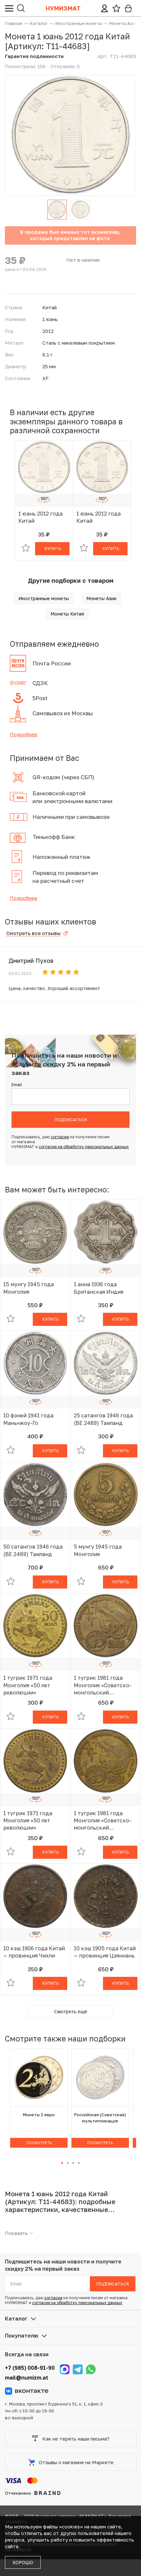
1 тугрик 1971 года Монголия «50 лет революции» (28, 1685)
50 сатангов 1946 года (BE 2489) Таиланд (33, 1550)
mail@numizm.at (27, 2378)
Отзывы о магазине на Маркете (76, 2462)
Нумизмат (63, 8)
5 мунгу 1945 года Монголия (98, 1550)
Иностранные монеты (44, 598)
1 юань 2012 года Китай (40, 517)
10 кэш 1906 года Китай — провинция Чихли (34, 1952)
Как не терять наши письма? (76, 2439)
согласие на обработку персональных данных (84, 1147)
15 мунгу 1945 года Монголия (29, 1288)
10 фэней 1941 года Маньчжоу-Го (28, 1419)
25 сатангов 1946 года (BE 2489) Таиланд (103, 1419)
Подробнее (24, 734)
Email (17, 1085)
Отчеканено (18, 2493)
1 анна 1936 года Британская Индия (99, 1288)
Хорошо (23, 2562)
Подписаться (71, 1120)
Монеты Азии (101, 598)
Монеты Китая (67, 614)
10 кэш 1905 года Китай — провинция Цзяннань (105, 1952)
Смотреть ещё (71, 2011)
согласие (60, 1137)
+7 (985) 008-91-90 (30, 2368)
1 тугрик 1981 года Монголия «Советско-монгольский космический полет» (103, 1685)
